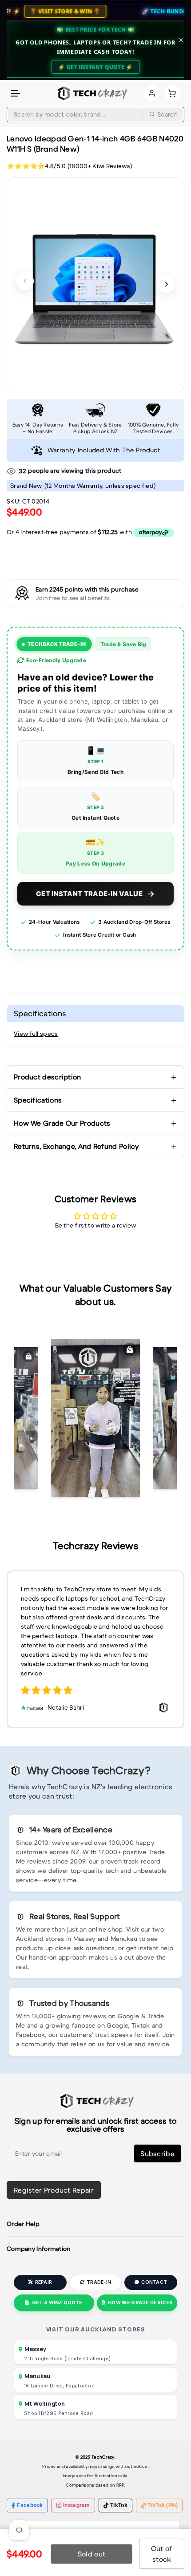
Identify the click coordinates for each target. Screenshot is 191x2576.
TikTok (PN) (163, 2505)
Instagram (77, 2505)
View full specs (36, 1034)
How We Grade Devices (140, 2303)
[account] (152, 93)
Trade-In (99, 2282)
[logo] (91, 93)
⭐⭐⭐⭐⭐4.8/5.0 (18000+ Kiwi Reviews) (69, 166)
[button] (16, 94)
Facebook (30, 2505)
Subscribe (157, 2153)
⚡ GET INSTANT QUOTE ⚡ (95, 67)
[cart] (172, 93)
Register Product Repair (54, 2190)
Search (167, 114)
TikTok (119, 2505)
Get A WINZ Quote (57, 2303)
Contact (154, 2282)
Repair (44, 2282)
